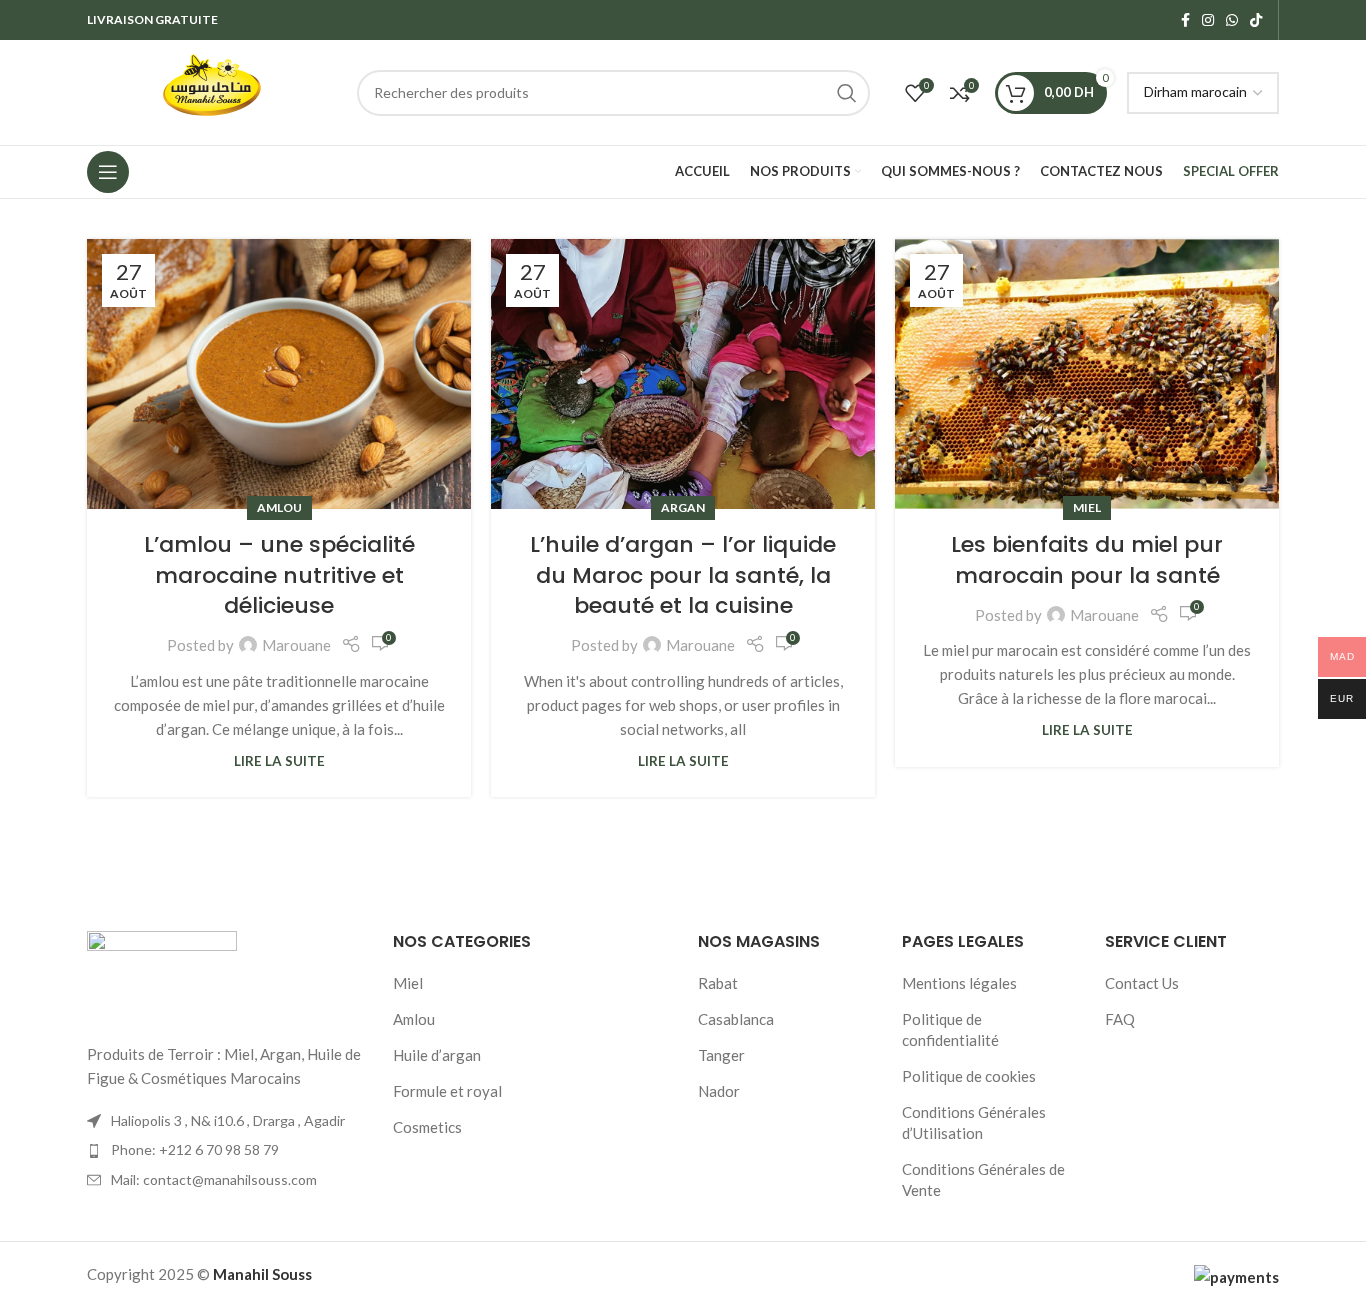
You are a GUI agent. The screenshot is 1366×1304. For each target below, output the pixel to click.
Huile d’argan (437, 1055)
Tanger (721, 1055)
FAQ (1120, 1019)
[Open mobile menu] (108, 172)
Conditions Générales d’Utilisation (974, 1122)
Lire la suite (279, 761)
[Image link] (162, 974)
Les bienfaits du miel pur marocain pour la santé (1087, 560)
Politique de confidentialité (950, 1029)
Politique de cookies (969, 1076)
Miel (1087, 507)
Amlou (279, 507)
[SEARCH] (847, 93)
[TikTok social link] (1256, 20)
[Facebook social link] (1185, 20)
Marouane (296, 645)
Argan (683, 507)
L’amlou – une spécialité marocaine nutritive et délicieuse (279, 575)
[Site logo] (212, 90)
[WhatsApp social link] (1232, 20)
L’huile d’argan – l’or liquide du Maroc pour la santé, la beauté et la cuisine (683, 575)
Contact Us (1142, 983)
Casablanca (736, 1019)
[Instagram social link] (1208, 20)
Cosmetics (427, 1127)
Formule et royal (447, 1091)
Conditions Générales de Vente (983, 1179)
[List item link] (225, 1150)
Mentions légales (959, 983)
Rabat (718, 983)
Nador (719, 1091)
